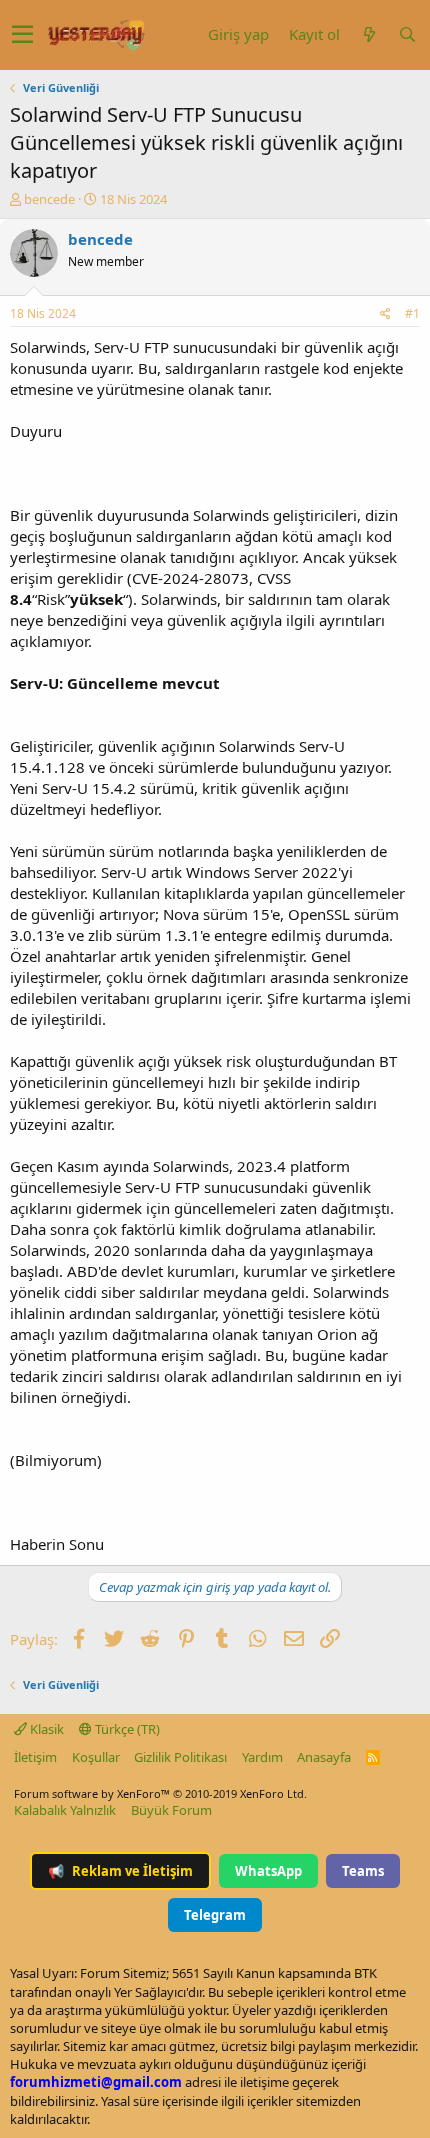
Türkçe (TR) (126, 1729)
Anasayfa (324, 1757)
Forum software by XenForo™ (160, 1793)
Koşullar (96, 1757)
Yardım (262, 1757)
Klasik (45, 1729)
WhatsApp (268, 1871)
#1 (412, 313)
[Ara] (407, 34)
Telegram (215, 1915)
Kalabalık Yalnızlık (65, 1810)
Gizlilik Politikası (180, 1757)
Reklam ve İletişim (120, 1871)
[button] (22, 35)
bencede (49, 199)
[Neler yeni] (369, 34)
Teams (363, 1871)
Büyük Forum (171, 1810)
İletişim (35, 1757)
